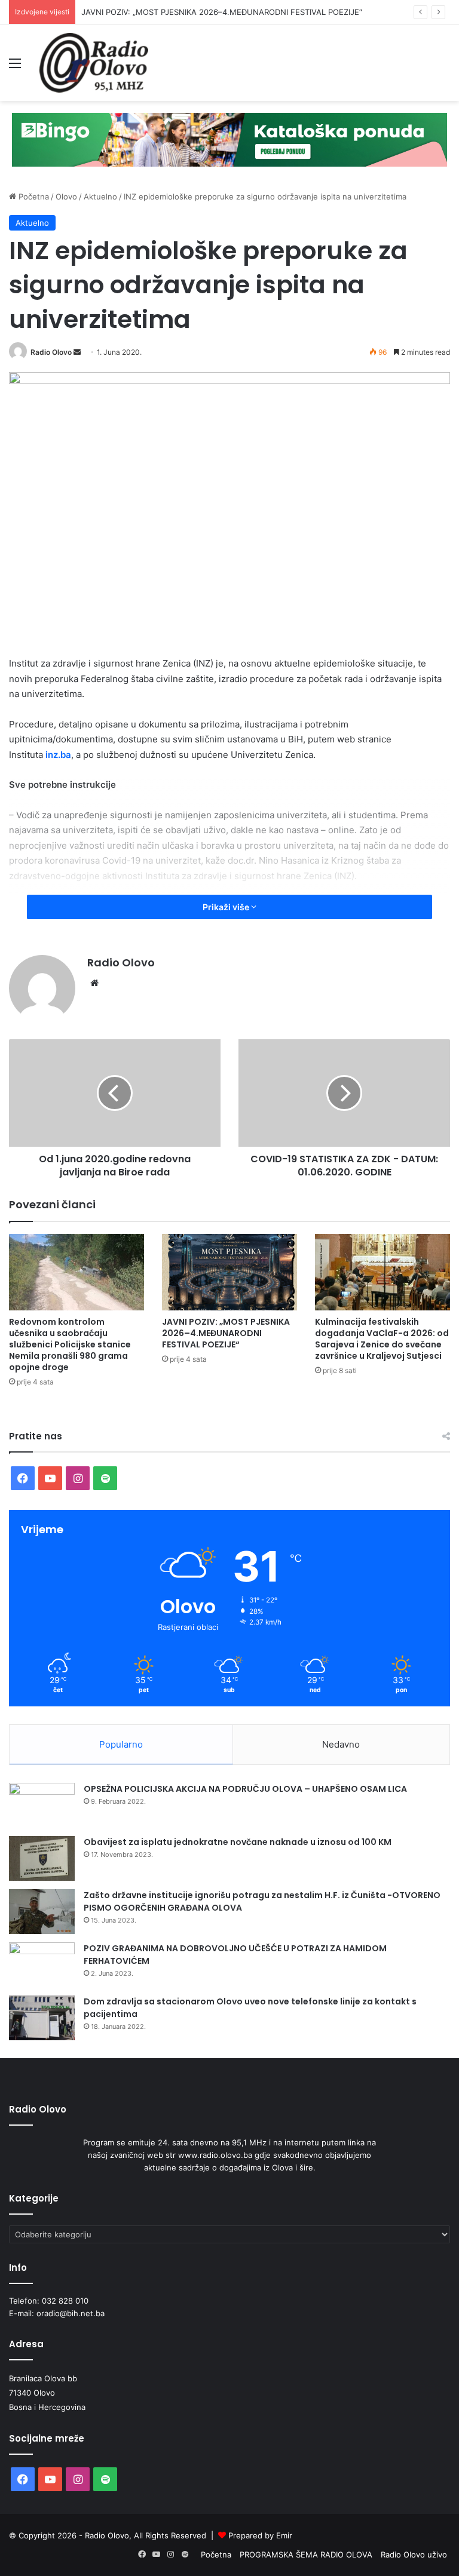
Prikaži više (227, 907)
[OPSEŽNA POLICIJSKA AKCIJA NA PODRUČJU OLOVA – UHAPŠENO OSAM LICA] (42, 1805)
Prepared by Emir (260, 2535)
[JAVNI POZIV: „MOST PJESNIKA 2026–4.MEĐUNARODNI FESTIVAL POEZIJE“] (229, 1272)
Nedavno (341, 1744)
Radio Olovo (51, 352)
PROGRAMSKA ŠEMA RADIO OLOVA (306, 2554)
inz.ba (58, 755)
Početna (33, 196)
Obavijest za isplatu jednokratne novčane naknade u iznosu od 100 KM (238, 1842)
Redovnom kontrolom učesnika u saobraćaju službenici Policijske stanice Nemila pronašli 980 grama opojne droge (70, 1344)
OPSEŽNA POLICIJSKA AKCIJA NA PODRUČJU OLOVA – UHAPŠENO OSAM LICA (245, 1789)
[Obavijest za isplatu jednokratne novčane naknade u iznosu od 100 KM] (42, 1858)
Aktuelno (100, 196)
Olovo (66, 196)
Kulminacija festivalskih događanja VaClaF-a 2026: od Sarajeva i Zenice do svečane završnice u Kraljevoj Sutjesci (382, 1339)
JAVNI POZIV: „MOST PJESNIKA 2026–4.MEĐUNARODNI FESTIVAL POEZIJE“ (226, 1333)
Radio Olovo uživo (414, 2554)
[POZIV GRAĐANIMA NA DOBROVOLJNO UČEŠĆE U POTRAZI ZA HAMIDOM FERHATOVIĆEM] (42, 1965)
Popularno (121, 1744)
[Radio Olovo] (94, 63)
